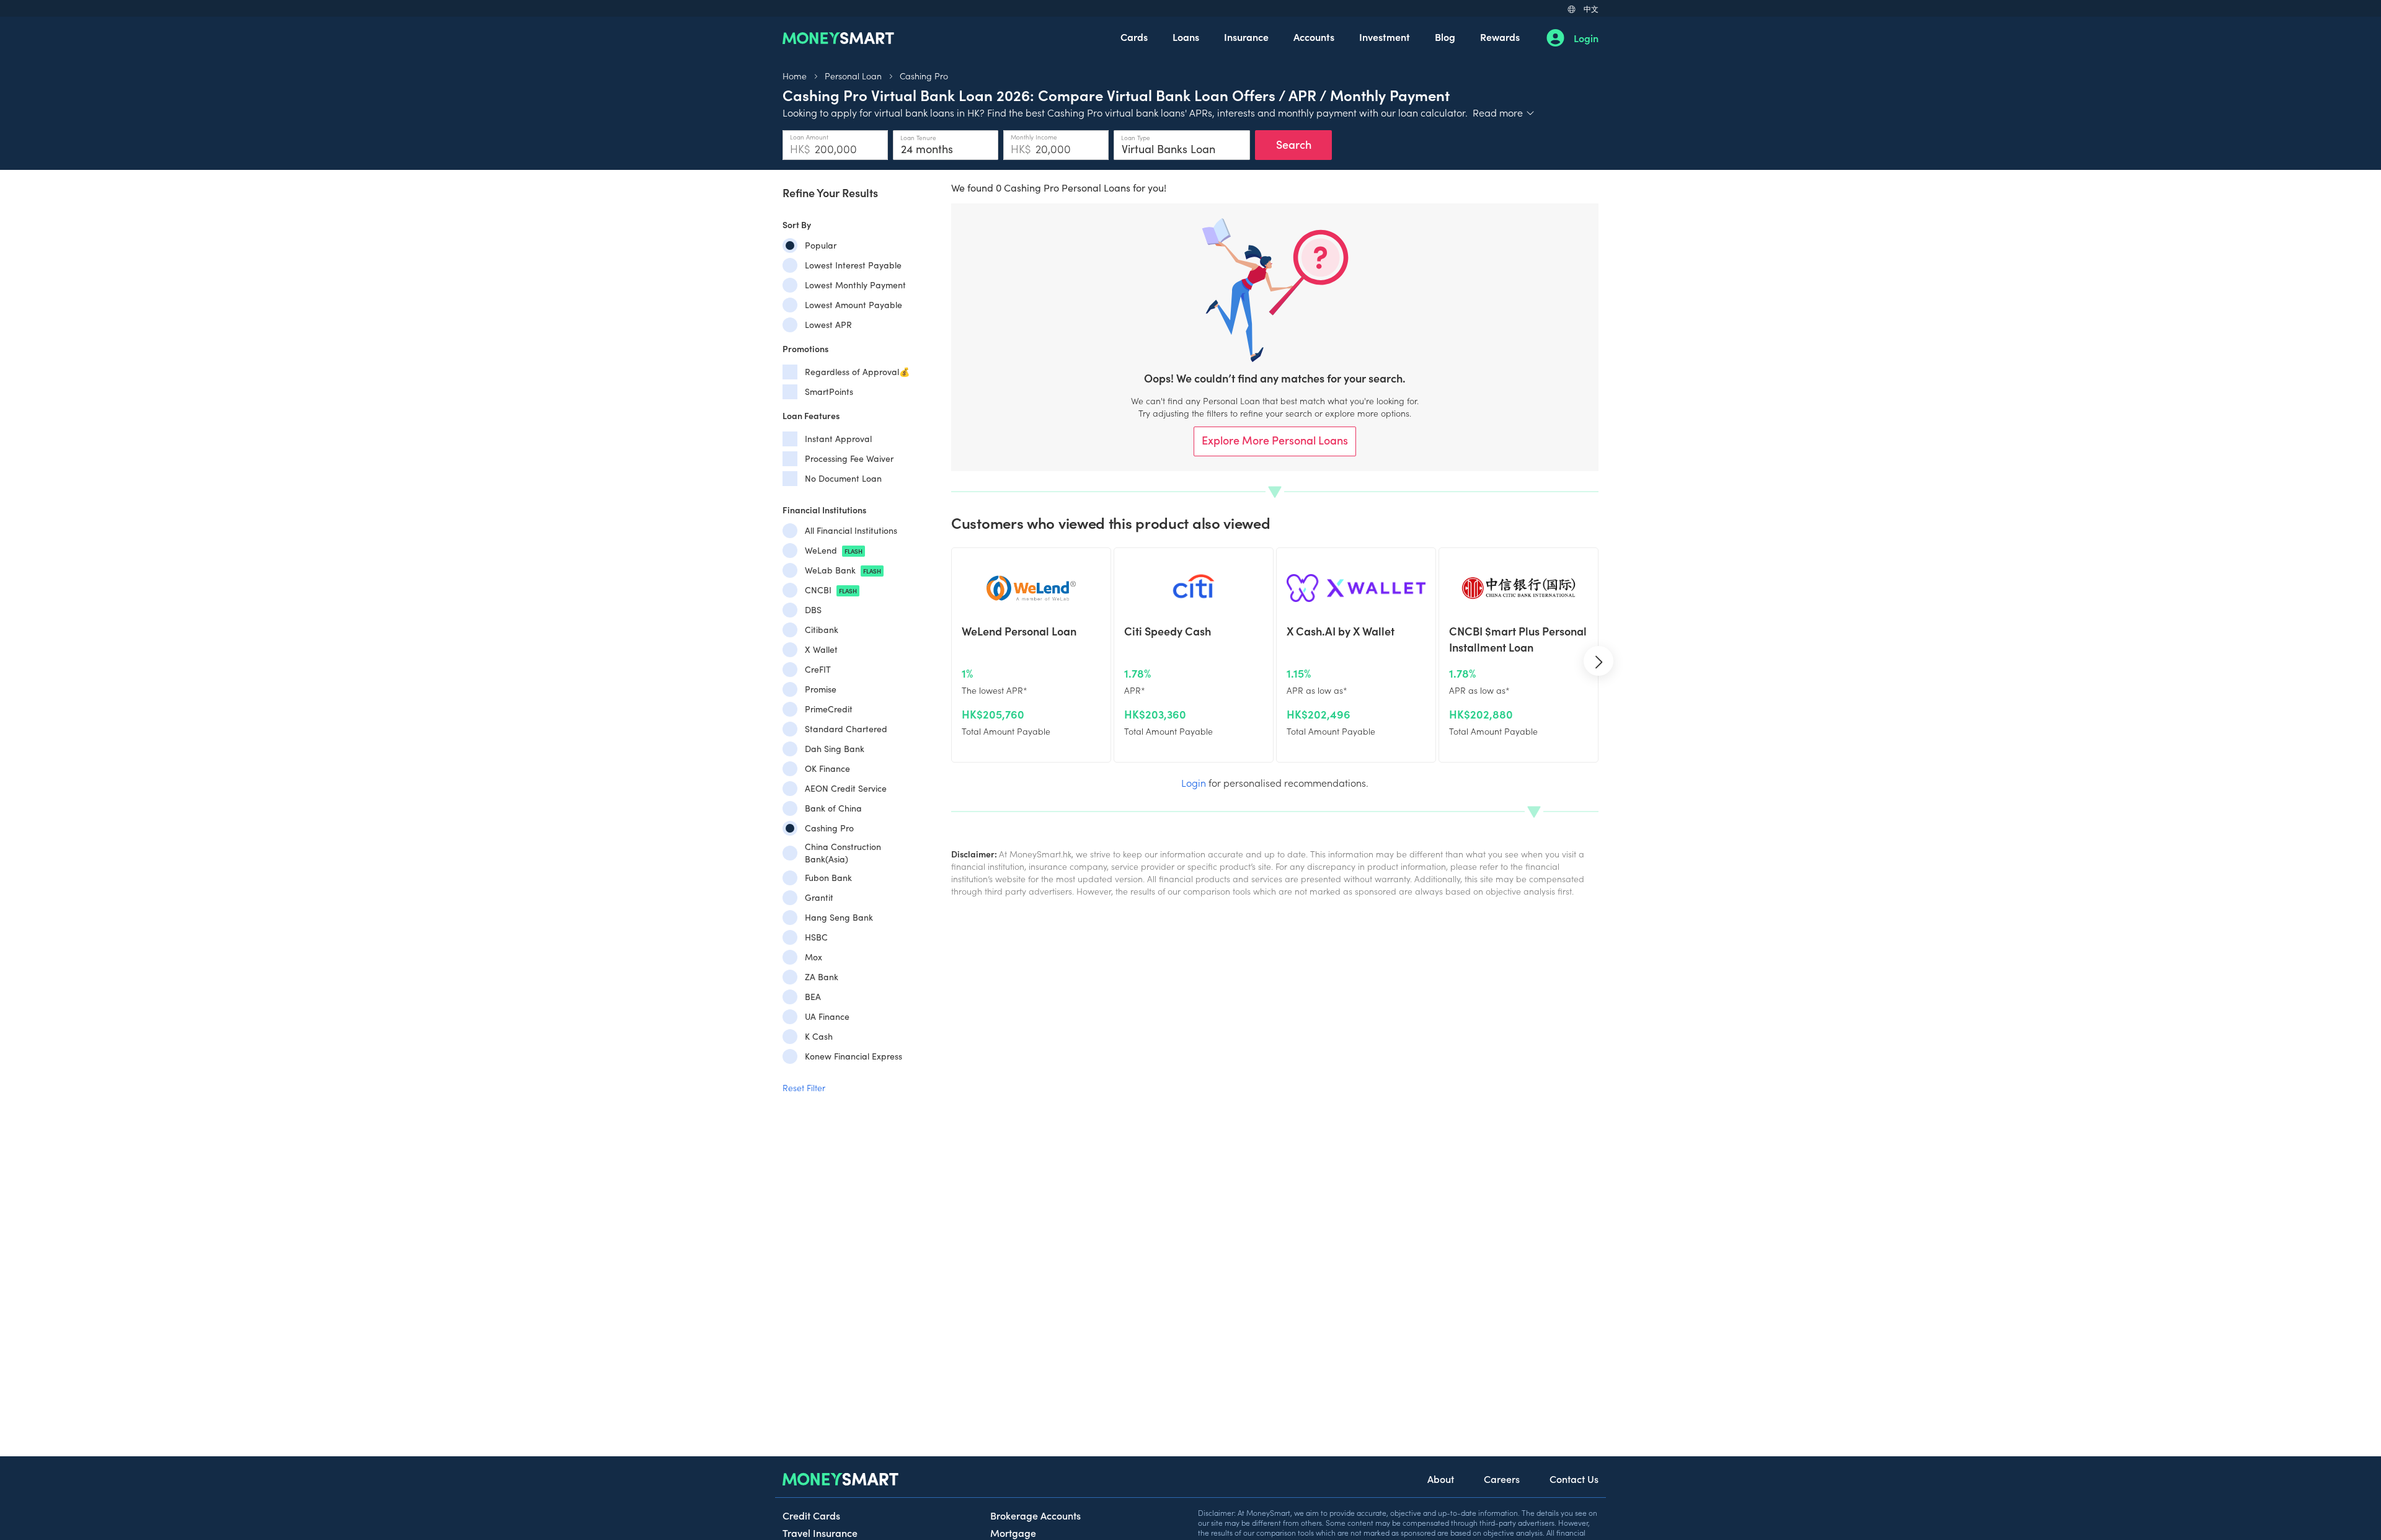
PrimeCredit (829, 709)
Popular (821, 245)
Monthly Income (1034, 137)
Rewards (1500, 37)
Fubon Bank (828, 878)
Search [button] (1294, 144)
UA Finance (827, 1016)
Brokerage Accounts (1035, 1515)
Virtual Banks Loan (1168, 149)
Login (1586, 38)
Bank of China (833, 808)
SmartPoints (829, 392)
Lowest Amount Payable (854, 305)
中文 (1591, 8)
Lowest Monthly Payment (855, 285)
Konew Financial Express (854, 1056)
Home (795, 76)
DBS (813, 610)
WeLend (834, 550)
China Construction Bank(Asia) (843, 853)
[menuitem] (1134, 38)
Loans (1186, 37)
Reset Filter (804, 1087)
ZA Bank (822, 977)
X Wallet (821, 649)
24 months (927, 149)
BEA (813, 997)
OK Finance (827, 768)
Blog (1445, 37)
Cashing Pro (924, 76)
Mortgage (1013, 1533)
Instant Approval (838, 439)
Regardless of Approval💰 (857, 372)
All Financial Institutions (851, 530)
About (1441, 1479)
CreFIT (818, 669)
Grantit (819, 897)
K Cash (819, 1036)
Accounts (1314, 37)
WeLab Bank (843, 570)
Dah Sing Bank (835, 749)
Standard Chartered (846, 729)
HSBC (816, 937)
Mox (814, 957)
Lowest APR (828, 325)
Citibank (822, 630)
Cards (1134, 37)
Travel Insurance (820, 1533)
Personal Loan (853, 76)
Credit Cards (811, 1515)
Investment (1385, 37)
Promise (821, 689)
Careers (1502, 1479)
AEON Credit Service (846, 788)
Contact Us (1574, 1479)
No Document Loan (843, 478)
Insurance (1246, 37)
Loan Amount (809, 137)
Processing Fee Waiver (849, 458)
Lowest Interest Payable (853, 265)
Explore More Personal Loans (1275, 440)
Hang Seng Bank (839, 917)
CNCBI (831, 590)
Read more (1504, 112)
